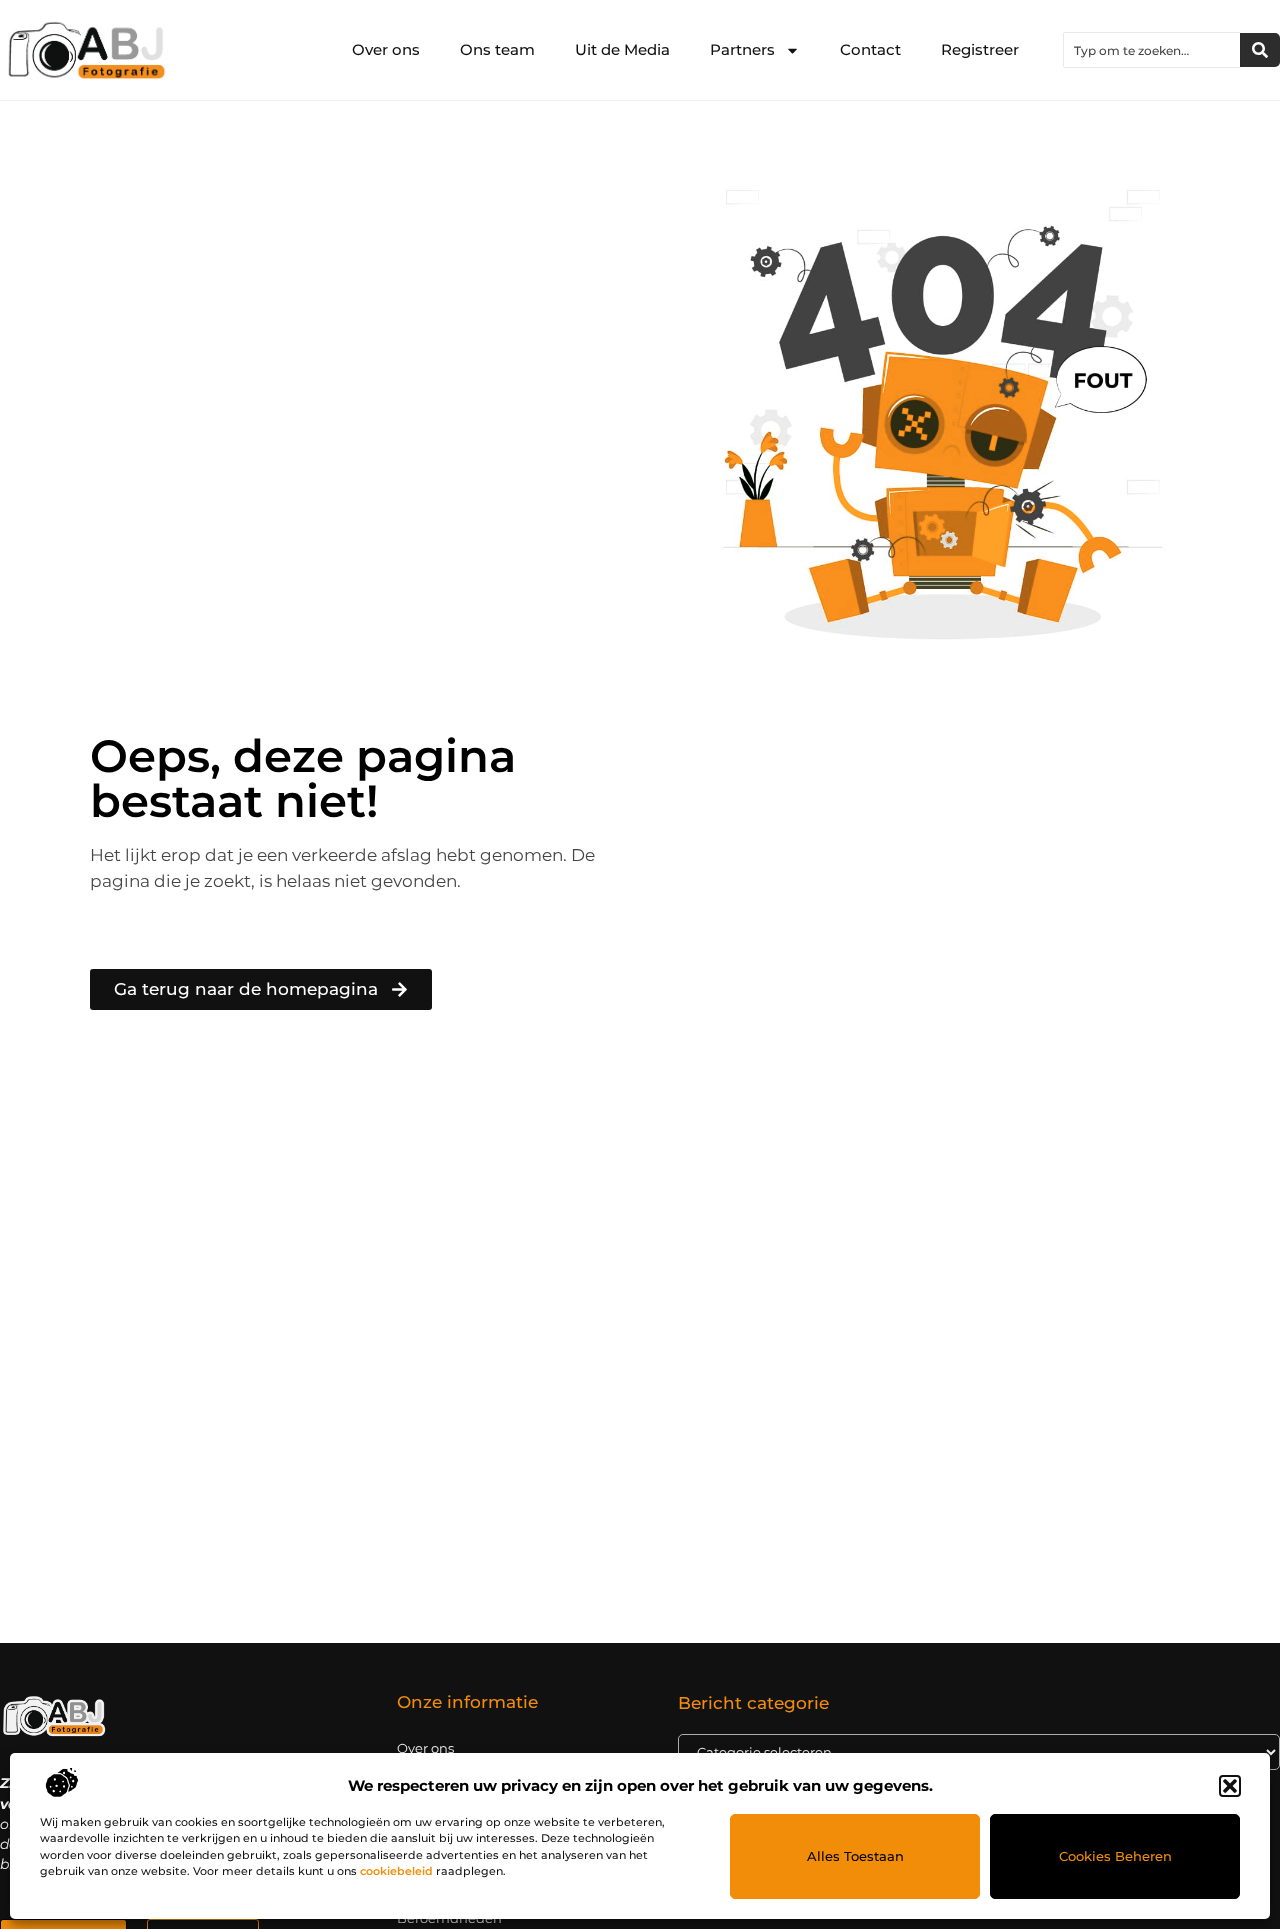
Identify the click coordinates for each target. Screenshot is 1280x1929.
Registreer (980, 49)
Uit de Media (622, 49)
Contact (870, 49)
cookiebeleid (396, 1871)
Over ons (386, 49)
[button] (1230, 1786)
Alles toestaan (855, 1856)
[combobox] (1152, 50)
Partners (742, 49)
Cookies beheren (1115, 1856)
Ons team (497, 49)
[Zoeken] (1260, 50)
